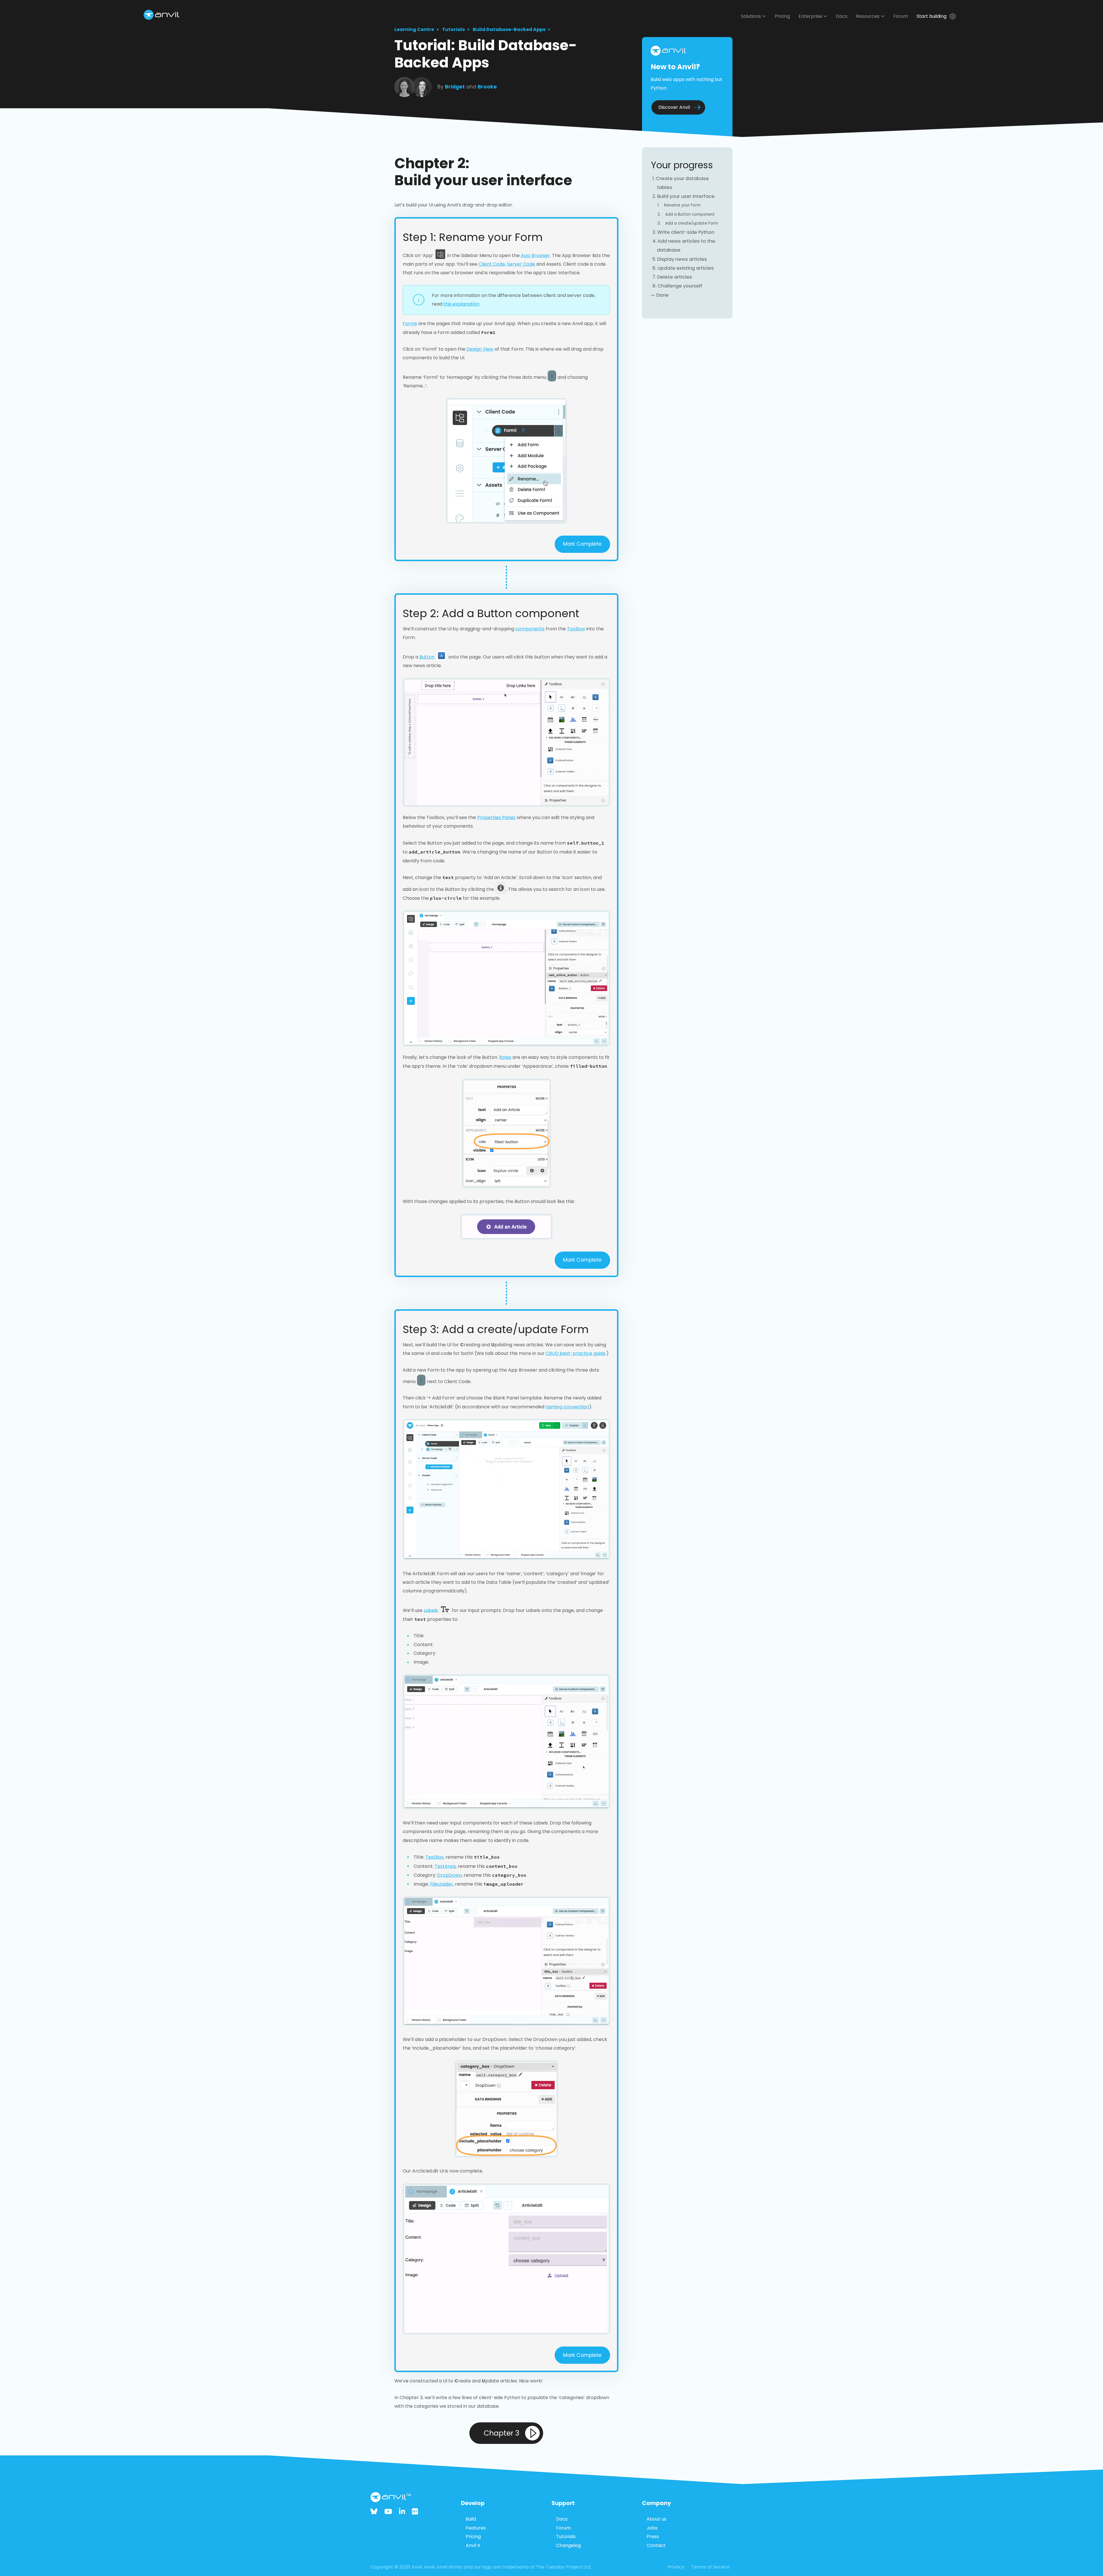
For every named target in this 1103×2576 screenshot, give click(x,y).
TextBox (434, 1857)
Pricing (782, 16)
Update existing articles (686, 268)
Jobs (652, 2528)
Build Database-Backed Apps (509, 29)
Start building (932, 16)
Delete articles (675, 277)
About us (656, 2519)
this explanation (461, 304)
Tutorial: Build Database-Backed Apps (486, 54)
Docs (842, 16)
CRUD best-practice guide (576, 1353)
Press (653, 2537)
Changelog (568, 2545)
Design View (480, 349)
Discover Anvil (674, 107)
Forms (410, 324)
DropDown (449, 1875)
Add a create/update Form (692, 223)
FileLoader (441, 1884)
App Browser (535, 255)
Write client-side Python (686, 232)
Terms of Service (710, 2567)
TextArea (445, 1866)
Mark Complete (582, 544)
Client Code (492, 264)
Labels (431, 1610)
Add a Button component (690, 214)
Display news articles (682, 259)
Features (476, 2528)
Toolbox (576, 629)
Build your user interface (686, 196)
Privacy (676, 2567)
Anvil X (473, 2545)
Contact (656, 2545)
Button (427, 657)
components (530, 629)
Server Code (521, 264)
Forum (901, 16)
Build (471, 2519)
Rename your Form (682, 205)
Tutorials (453, 29)
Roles (505, 1057)
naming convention (567, 1407)
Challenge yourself (680, 286)
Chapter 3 (502, 2433)
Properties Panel (496, 817)
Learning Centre (414, 29)
